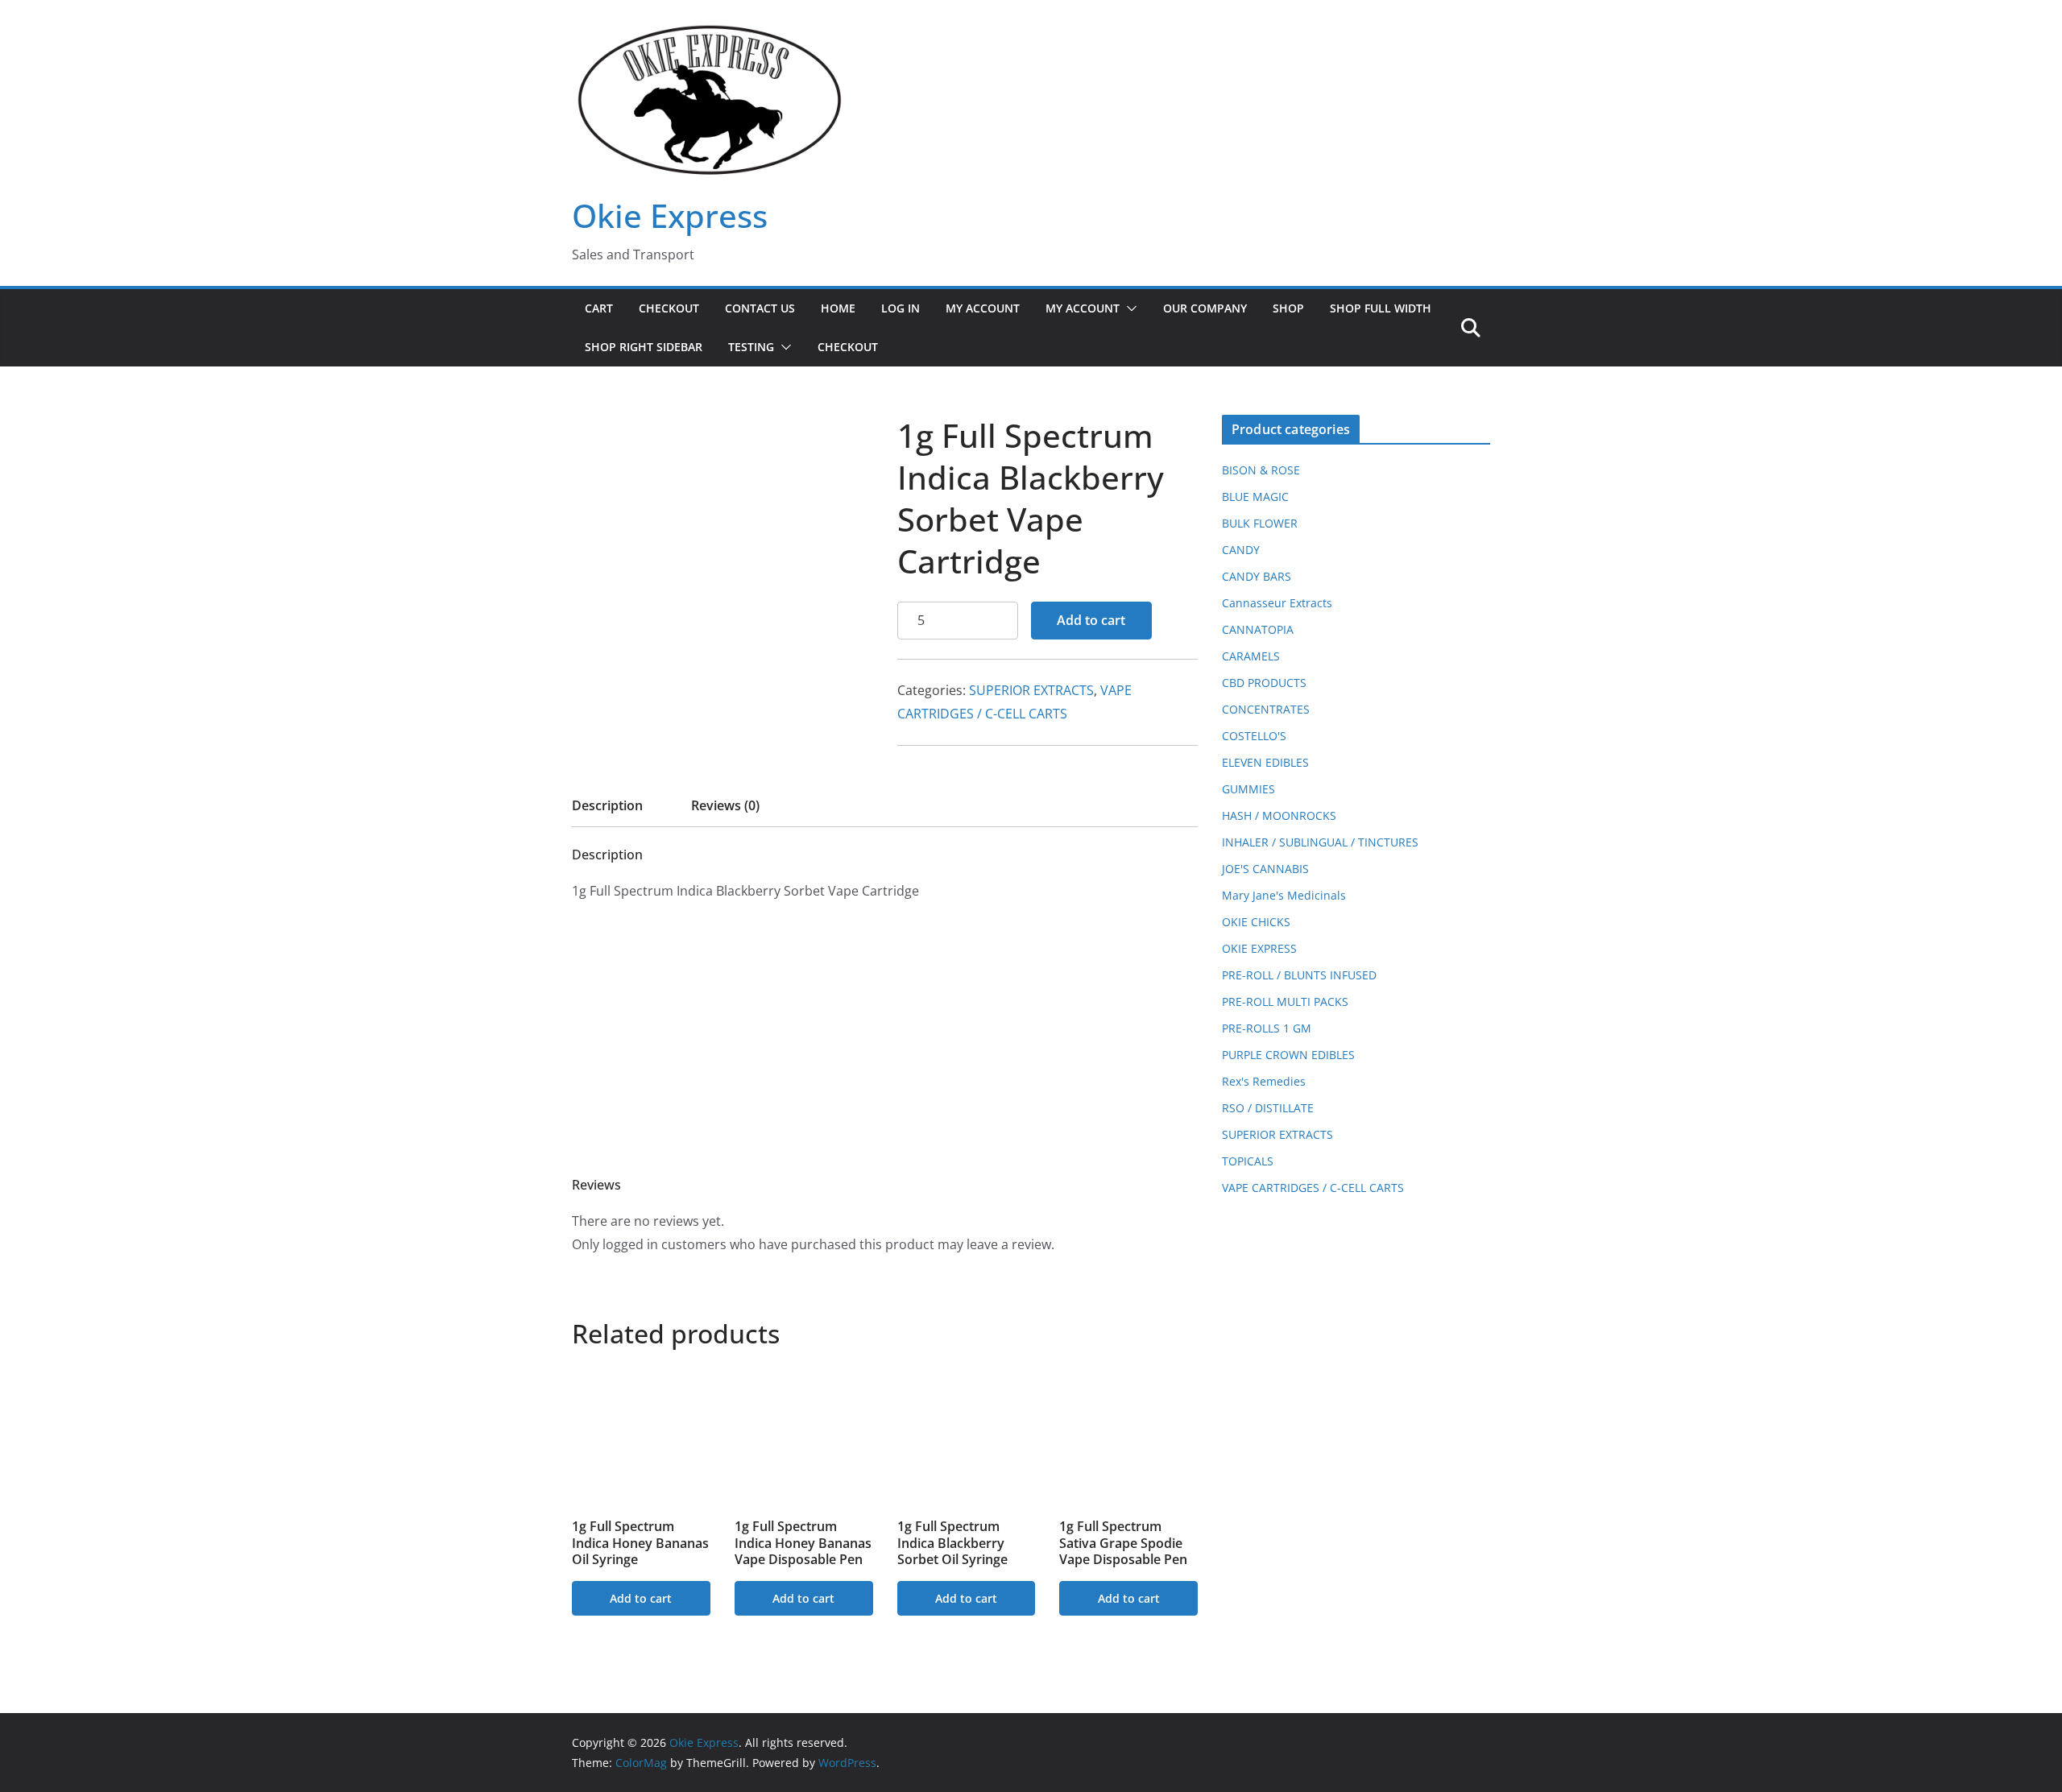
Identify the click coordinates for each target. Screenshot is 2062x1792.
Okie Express (670, 215)
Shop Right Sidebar (644, 347)
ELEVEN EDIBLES (1265, 762)
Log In (901, 308)
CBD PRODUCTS (1264, 683)
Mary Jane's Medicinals (1284, 895)
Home (838, 308)
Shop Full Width (1381, 308)
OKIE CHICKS (1256, 922)
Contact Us (760, 308)
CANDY (1241, 550)
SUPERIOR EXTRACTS (1031, 690)
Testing (751, 347)
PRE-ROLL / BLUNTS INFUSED (1299, 975)
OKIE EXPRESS (1259, 948)
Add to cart (1091, 620)
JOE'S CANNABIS (1265, 869)
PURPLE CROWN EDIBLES (1288, 1055)
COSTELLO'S (1254, 736)
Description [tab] (607, 805)
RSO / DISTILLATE (1268, 1108)
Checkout (669, 308)
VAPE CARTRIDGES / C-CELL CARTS (1313, 1188)
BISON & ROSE (1261, 470)
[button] (1128, 308)
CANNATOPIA (1258, 629)
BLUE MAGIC (1255, 497)
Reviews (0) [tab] (725, 805)
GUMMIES (1248, 789)
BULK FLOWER (1260, 523)
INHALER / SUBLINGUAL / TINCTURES (1320, 842)
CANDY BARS (1257, 576)
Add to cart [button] (641, 1598)
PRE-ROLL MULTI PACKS (1285, 1002)
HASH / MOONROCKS (1279, 815)
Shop (1288, 308)
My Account (983, 308)
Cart (599, 308)
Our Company (1205, 308)
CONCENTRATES (1266, 709)
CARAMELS (1251, 656)
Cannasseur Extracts (1277, 603)
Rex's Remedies (1264, 1081)
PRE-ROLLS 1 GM (1267, 1028)
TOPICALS (1248, 1161)
